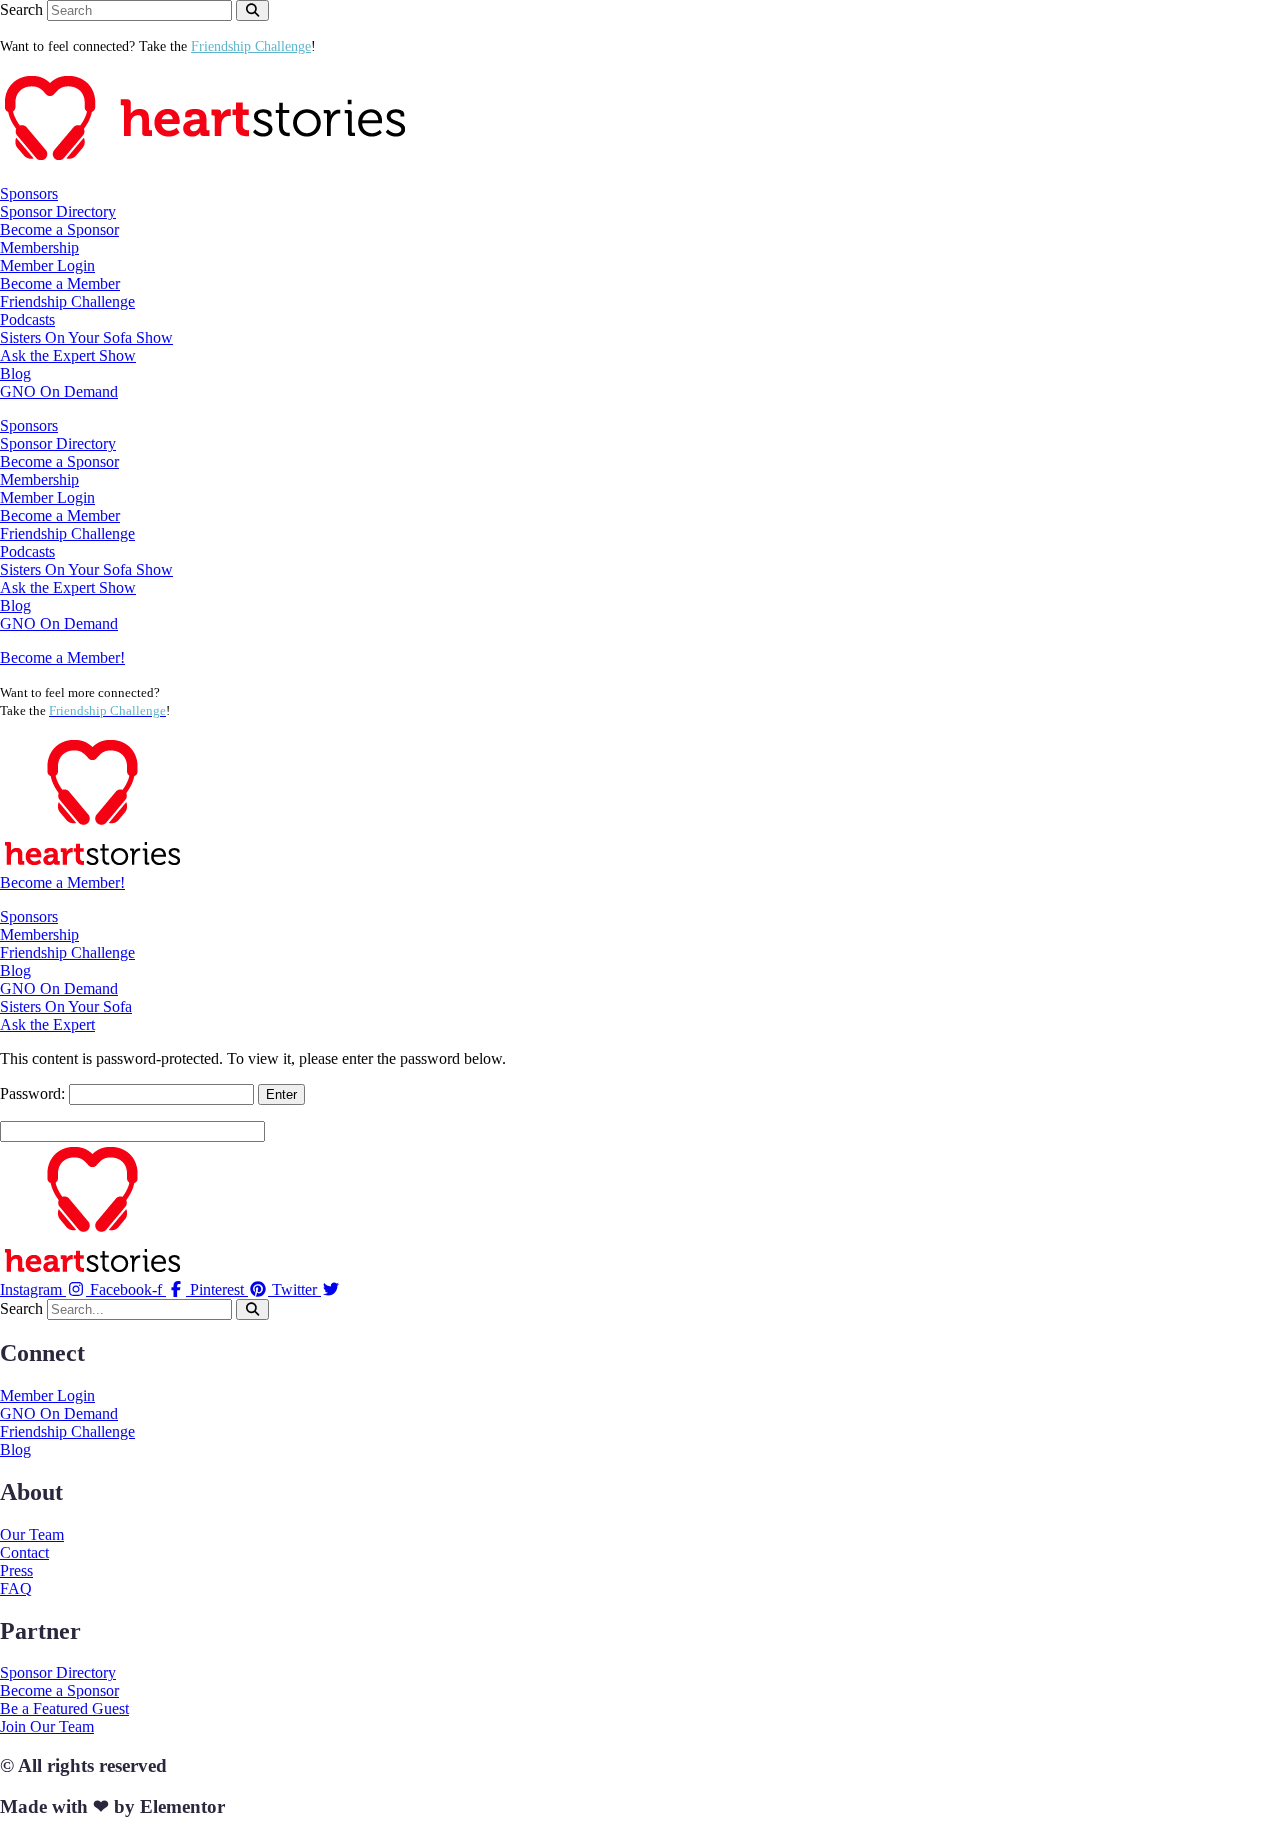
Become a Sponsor (59, 229)
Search (21, 9)
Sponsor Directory (58, 211)
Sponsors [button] (29, 193)
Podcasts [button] (27, 319)
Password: (34, 1093)
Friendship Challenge (67, 301)
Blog (15, 373)
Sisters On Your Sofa (66, 1006)
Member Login (47, 265)
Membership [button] (39, 247)
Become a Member (60, 283)
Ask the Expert (47, 1024)
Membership (39, 934)
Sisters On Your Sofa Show (86, 337)
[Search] (252, 10)
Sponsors (29, 916)
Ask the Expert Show (68, 355)
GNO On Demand (59, 391)
